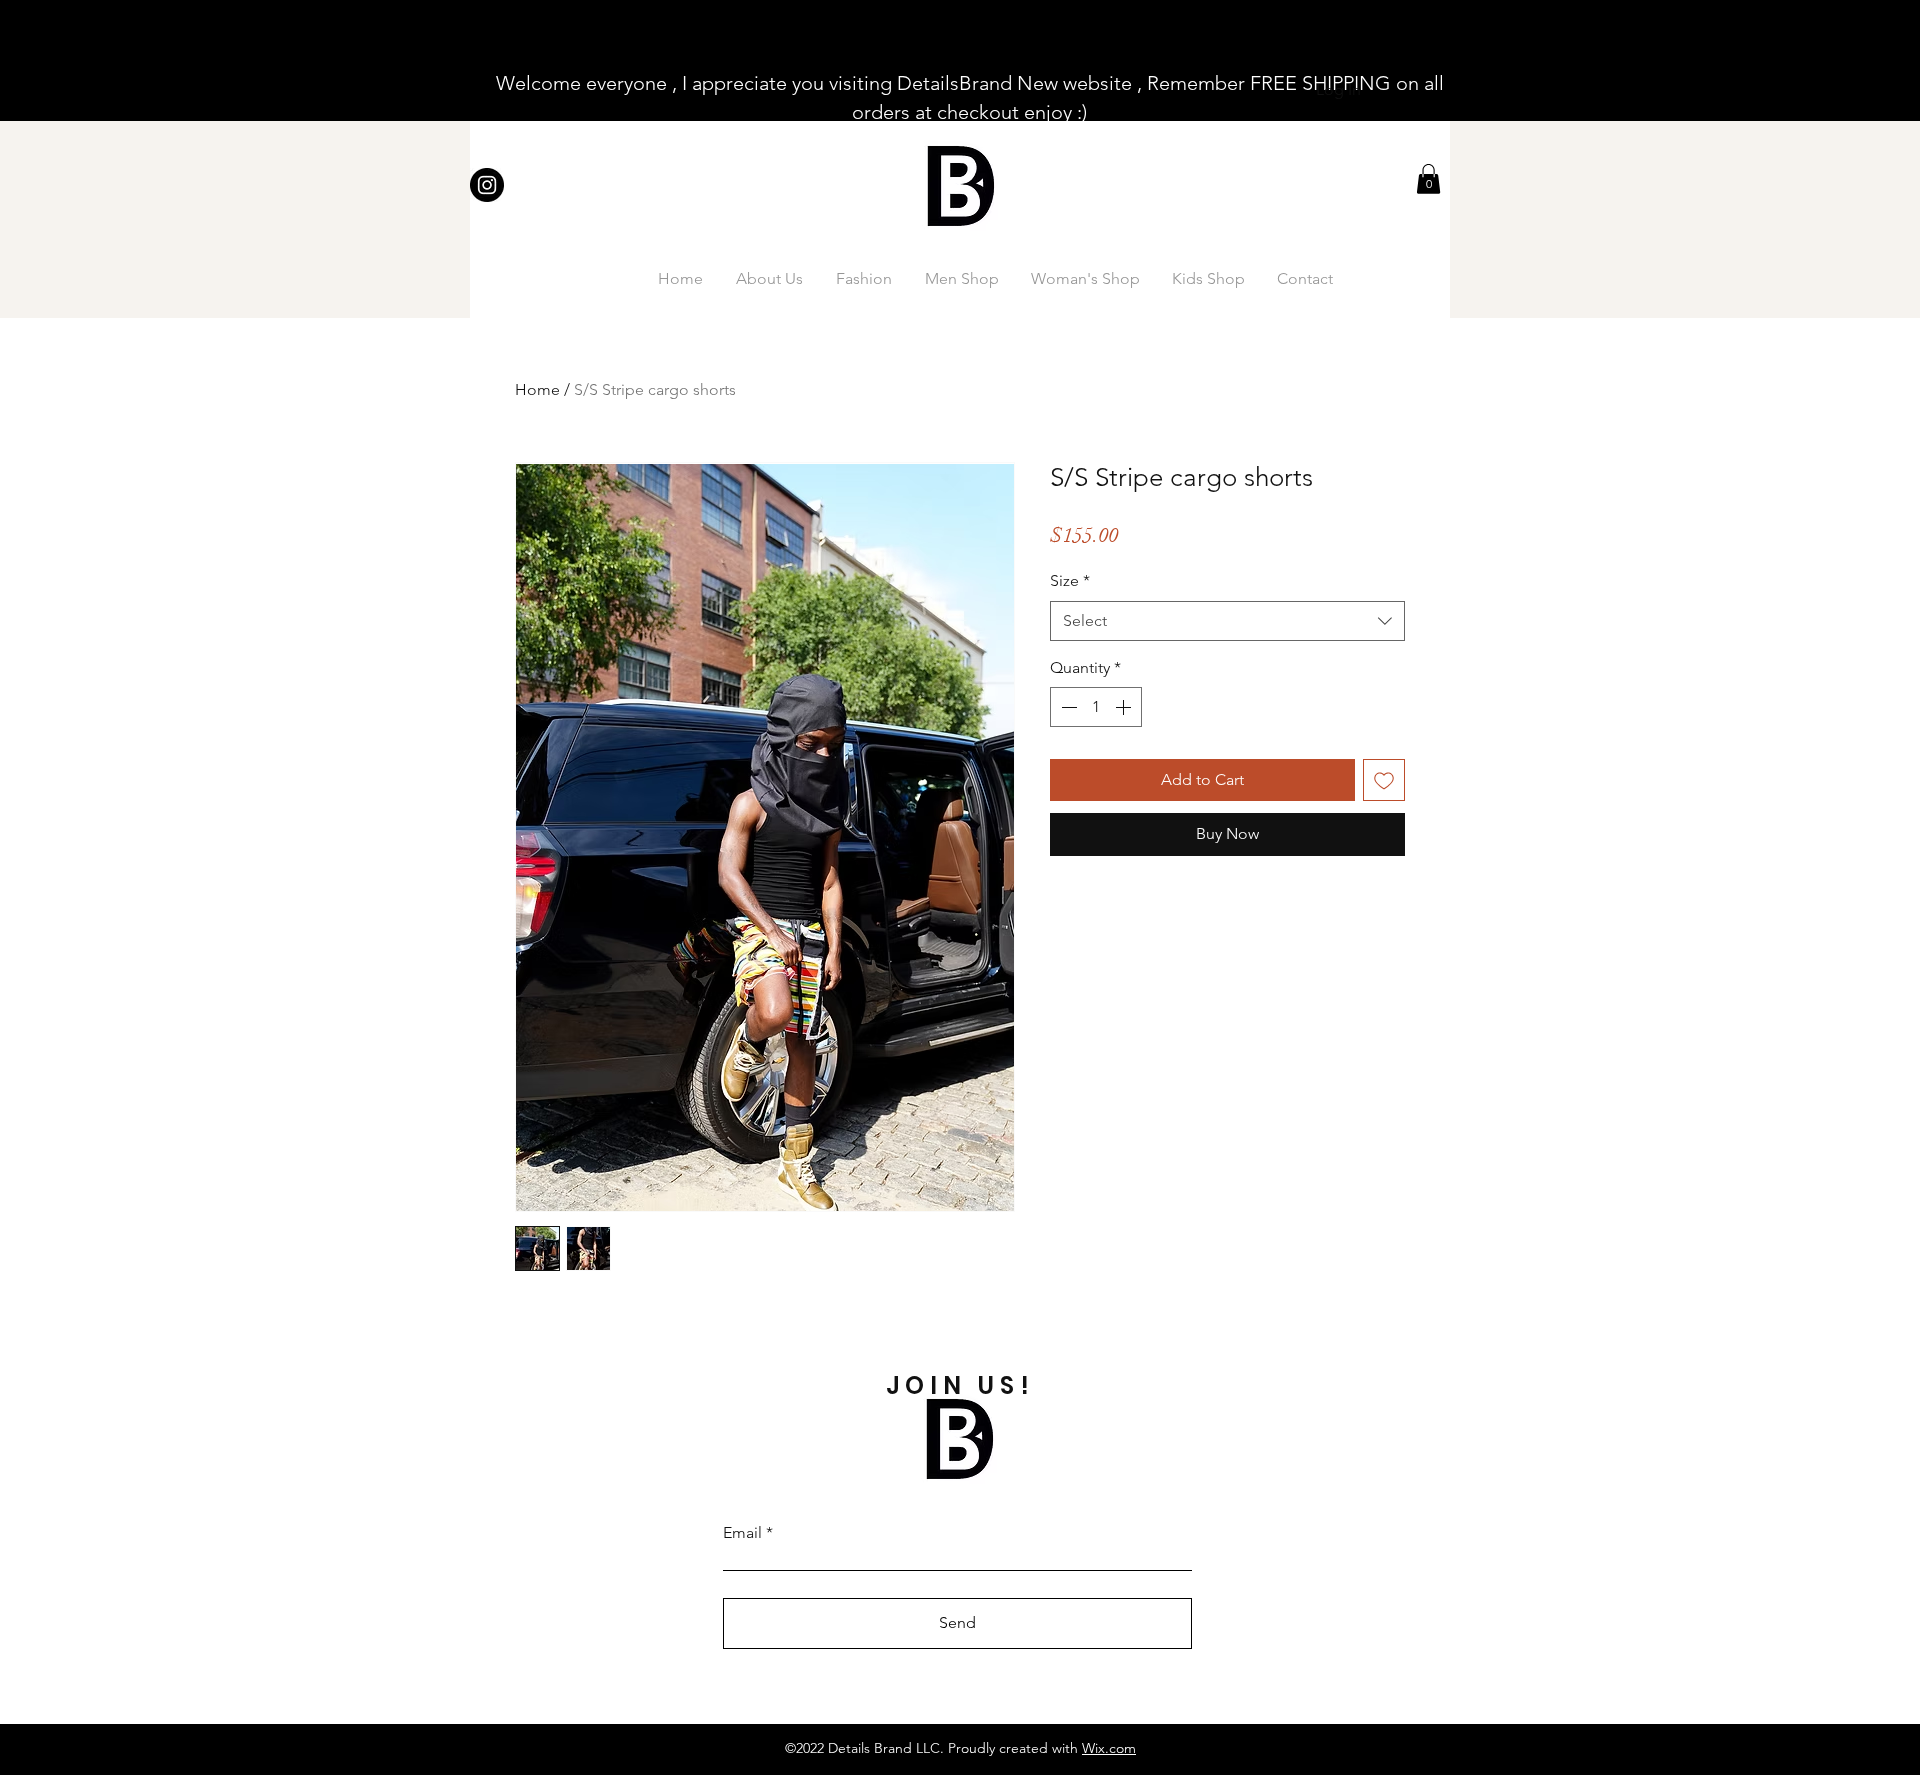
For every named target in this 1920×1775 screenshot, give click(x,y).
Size (1070, 580)
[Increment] (1125, 707)
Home (537, 389)
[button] (1428, 179)
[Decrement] (1067, 707)
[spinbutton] (1096, 707)
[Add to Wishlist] (1384, 780)
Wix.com (1109, 1748)
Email (742, 1533)
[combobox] (1227, 621)
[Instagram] (487, 185)
